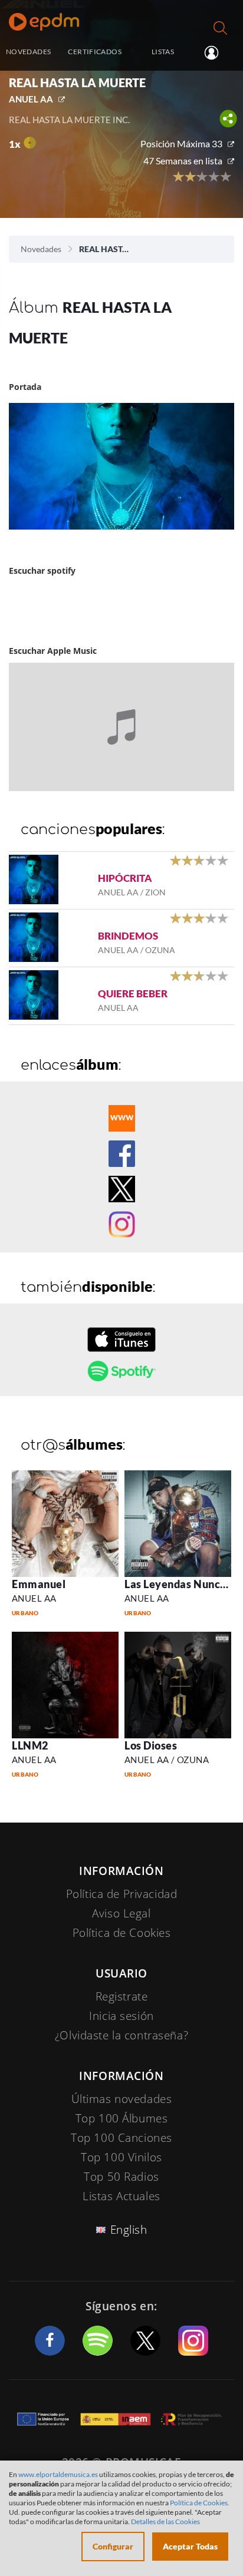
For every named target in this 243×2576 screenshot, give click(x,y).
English (129, 2230)
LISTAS (163, 52)
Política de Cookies (122, 1933)
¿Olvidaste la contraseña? (121, 2035)
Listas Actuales (121, 2196)
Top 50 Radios (121, 2177)
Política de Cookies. (200, 2503)
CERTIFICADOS (94, 52)
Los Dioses (151, 1745)
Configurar (113, 2546)
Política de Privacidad (122, 1894)
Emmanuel (39, 1584)
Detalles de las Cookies (165, 2522)
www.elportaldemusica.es (58, 2474)
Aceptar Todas (190, 2546)
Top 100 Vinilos (121, 2157)
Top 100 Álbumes (122, 2118)
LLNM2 (30, 1745)
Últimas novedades (122, 2099)
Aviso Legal (121, 1913)
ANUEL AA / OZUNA (167, 1760)
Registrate (122, 1996)
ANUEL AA (31, 99)
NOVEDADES (28, 52)
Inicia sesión (216, 52)
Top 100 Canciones (121, 2138)
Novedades (41, 249)
